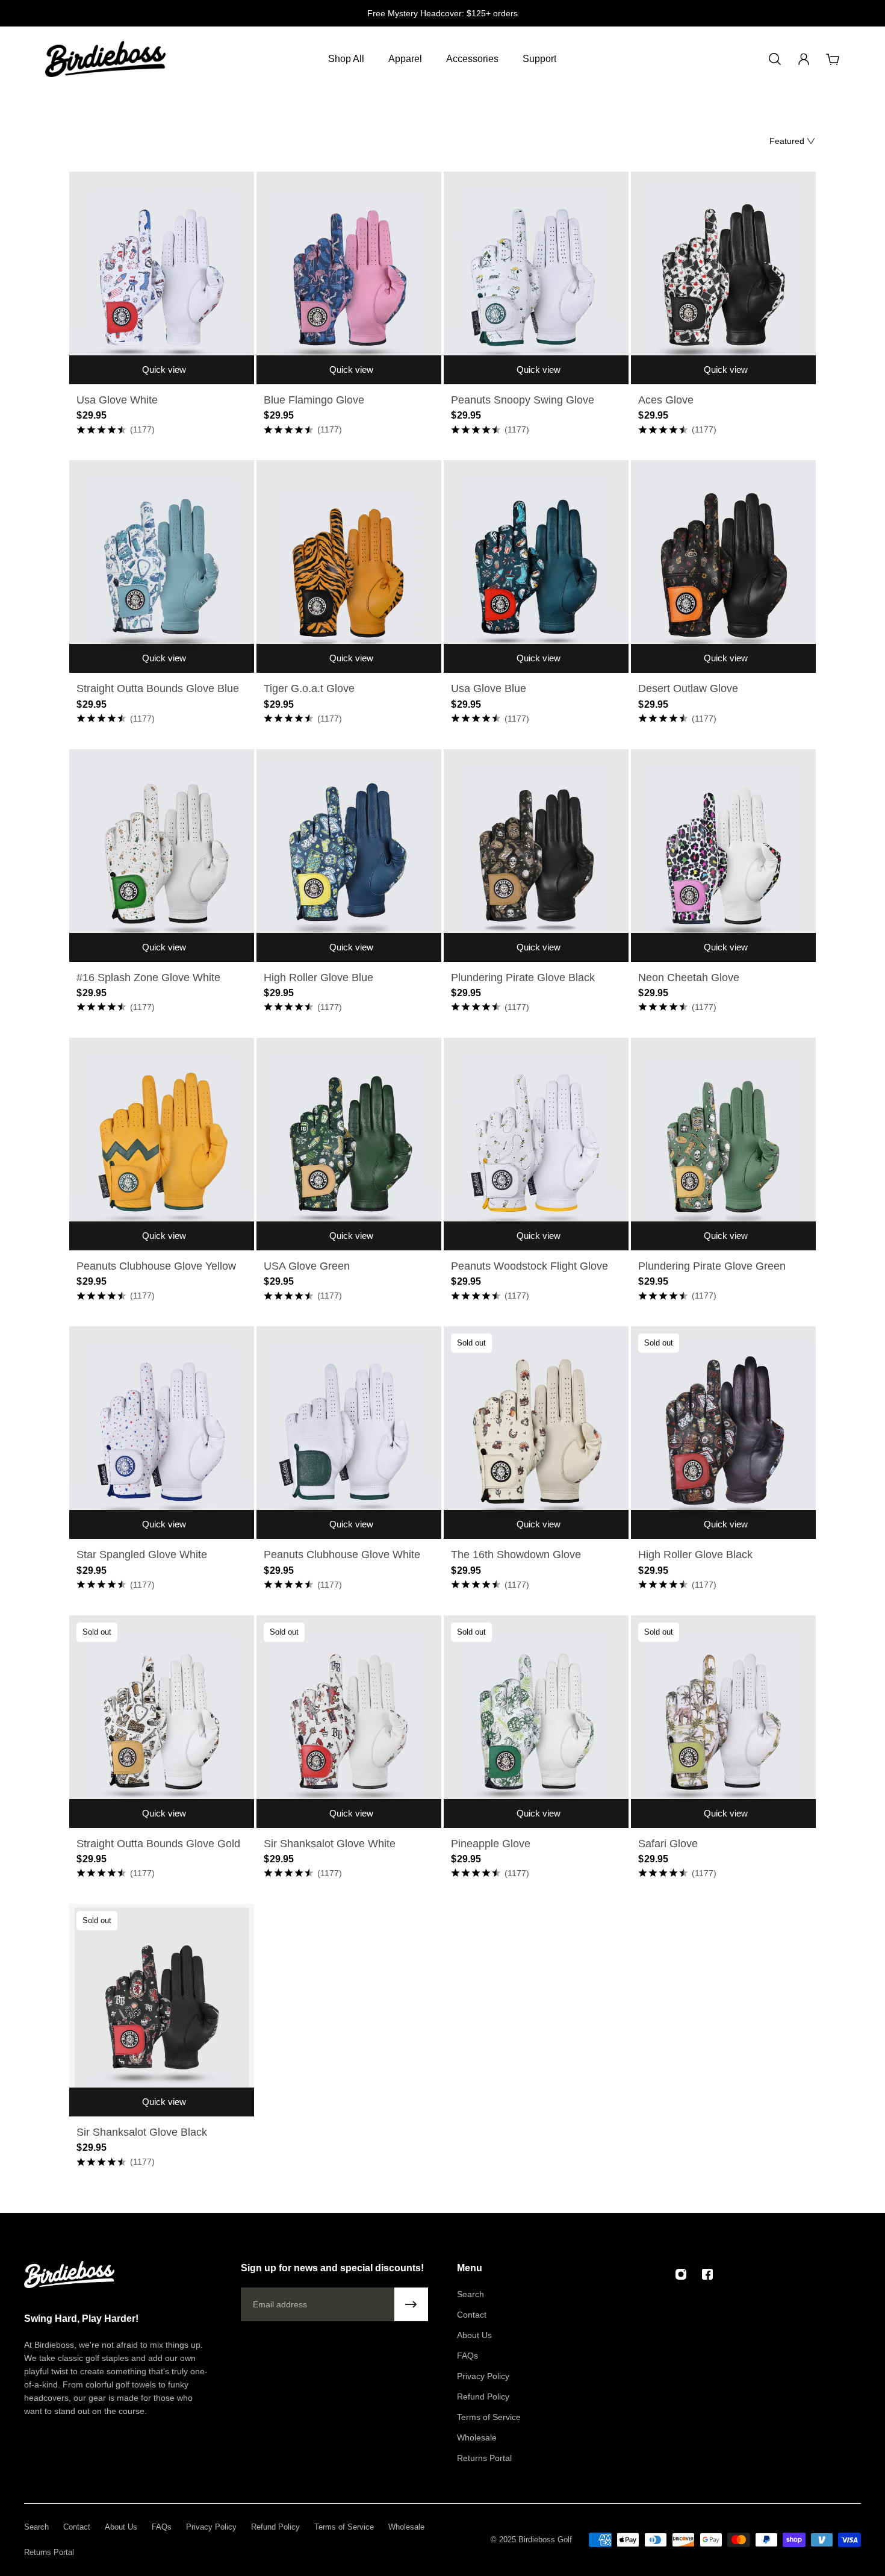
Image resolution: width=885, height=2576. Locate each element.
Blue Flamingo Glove (314, 400)
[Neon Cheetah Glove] (723, 856)
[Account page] (804, 59)
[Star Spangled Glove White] (162, 1433)
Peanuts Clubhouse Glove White (342, 1555)
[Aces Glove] (723, 278)
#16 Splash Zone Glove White (148, 978)
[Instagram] (681, 2274)
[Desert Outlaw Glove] (723, 566)
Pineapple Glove (491, 1844)
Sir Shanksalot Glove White (330, 1844)
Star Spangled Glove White (142, 1555)
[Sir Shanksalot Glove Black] (162, 2010)
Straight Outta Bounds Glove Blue (158, 688)
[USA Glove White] (162, 278)
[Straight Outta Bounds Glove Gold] (162, 1722)
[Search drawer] (775, 59)
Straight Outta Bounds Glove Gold (158, 1844)
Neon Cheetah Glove (689, 978)
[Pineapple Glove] (536, 1722)
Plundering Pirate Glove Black (523, 978)
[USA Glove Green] (349, 1144)
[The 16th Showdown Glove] (536, 1433)
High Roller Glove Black (695, 1555)
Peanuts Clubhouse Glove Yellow (156, 1266)
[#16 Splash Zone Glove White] (162, 856)
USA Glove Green (307, 1266)
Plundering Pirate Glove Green (712, 1266)
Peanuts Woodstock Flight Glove (529, 1266)
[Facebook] (707, 2274)
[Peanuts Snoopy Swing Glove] (536, 278)
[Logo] (105, 59)
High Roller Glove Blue (318, 978)
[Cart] (833, 59)
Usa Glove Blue (489, 688)
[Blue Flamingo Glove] (349, 278)
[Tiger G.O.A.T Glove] (349, 566)
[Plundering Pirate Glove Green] (723, 1144)
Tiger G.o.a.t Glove (309, 688)
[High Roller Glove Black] (723, 1433)
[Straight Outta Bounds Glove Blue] (162, 566)
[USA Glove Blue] (536, 566)
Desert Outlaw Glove (688, 688)
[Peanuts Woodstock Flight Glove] (536, 1144)
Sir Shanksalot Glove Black (142, 2132)
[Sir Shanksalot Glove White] (349, 1722)
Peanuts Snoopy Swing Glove (523, 400)
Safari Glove (668, 1844)
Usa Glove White (117, 400)
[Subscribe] (411, 2304)
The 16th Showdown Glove (516, 1555)
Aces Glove (666, 400)
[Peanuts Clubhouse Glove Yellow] (162, 1144)
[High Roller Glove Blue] (349, 856)
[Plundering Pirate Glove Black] (536, 856)
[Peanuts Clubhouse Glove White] (349, 1433)
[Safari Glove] (723, 1722)
